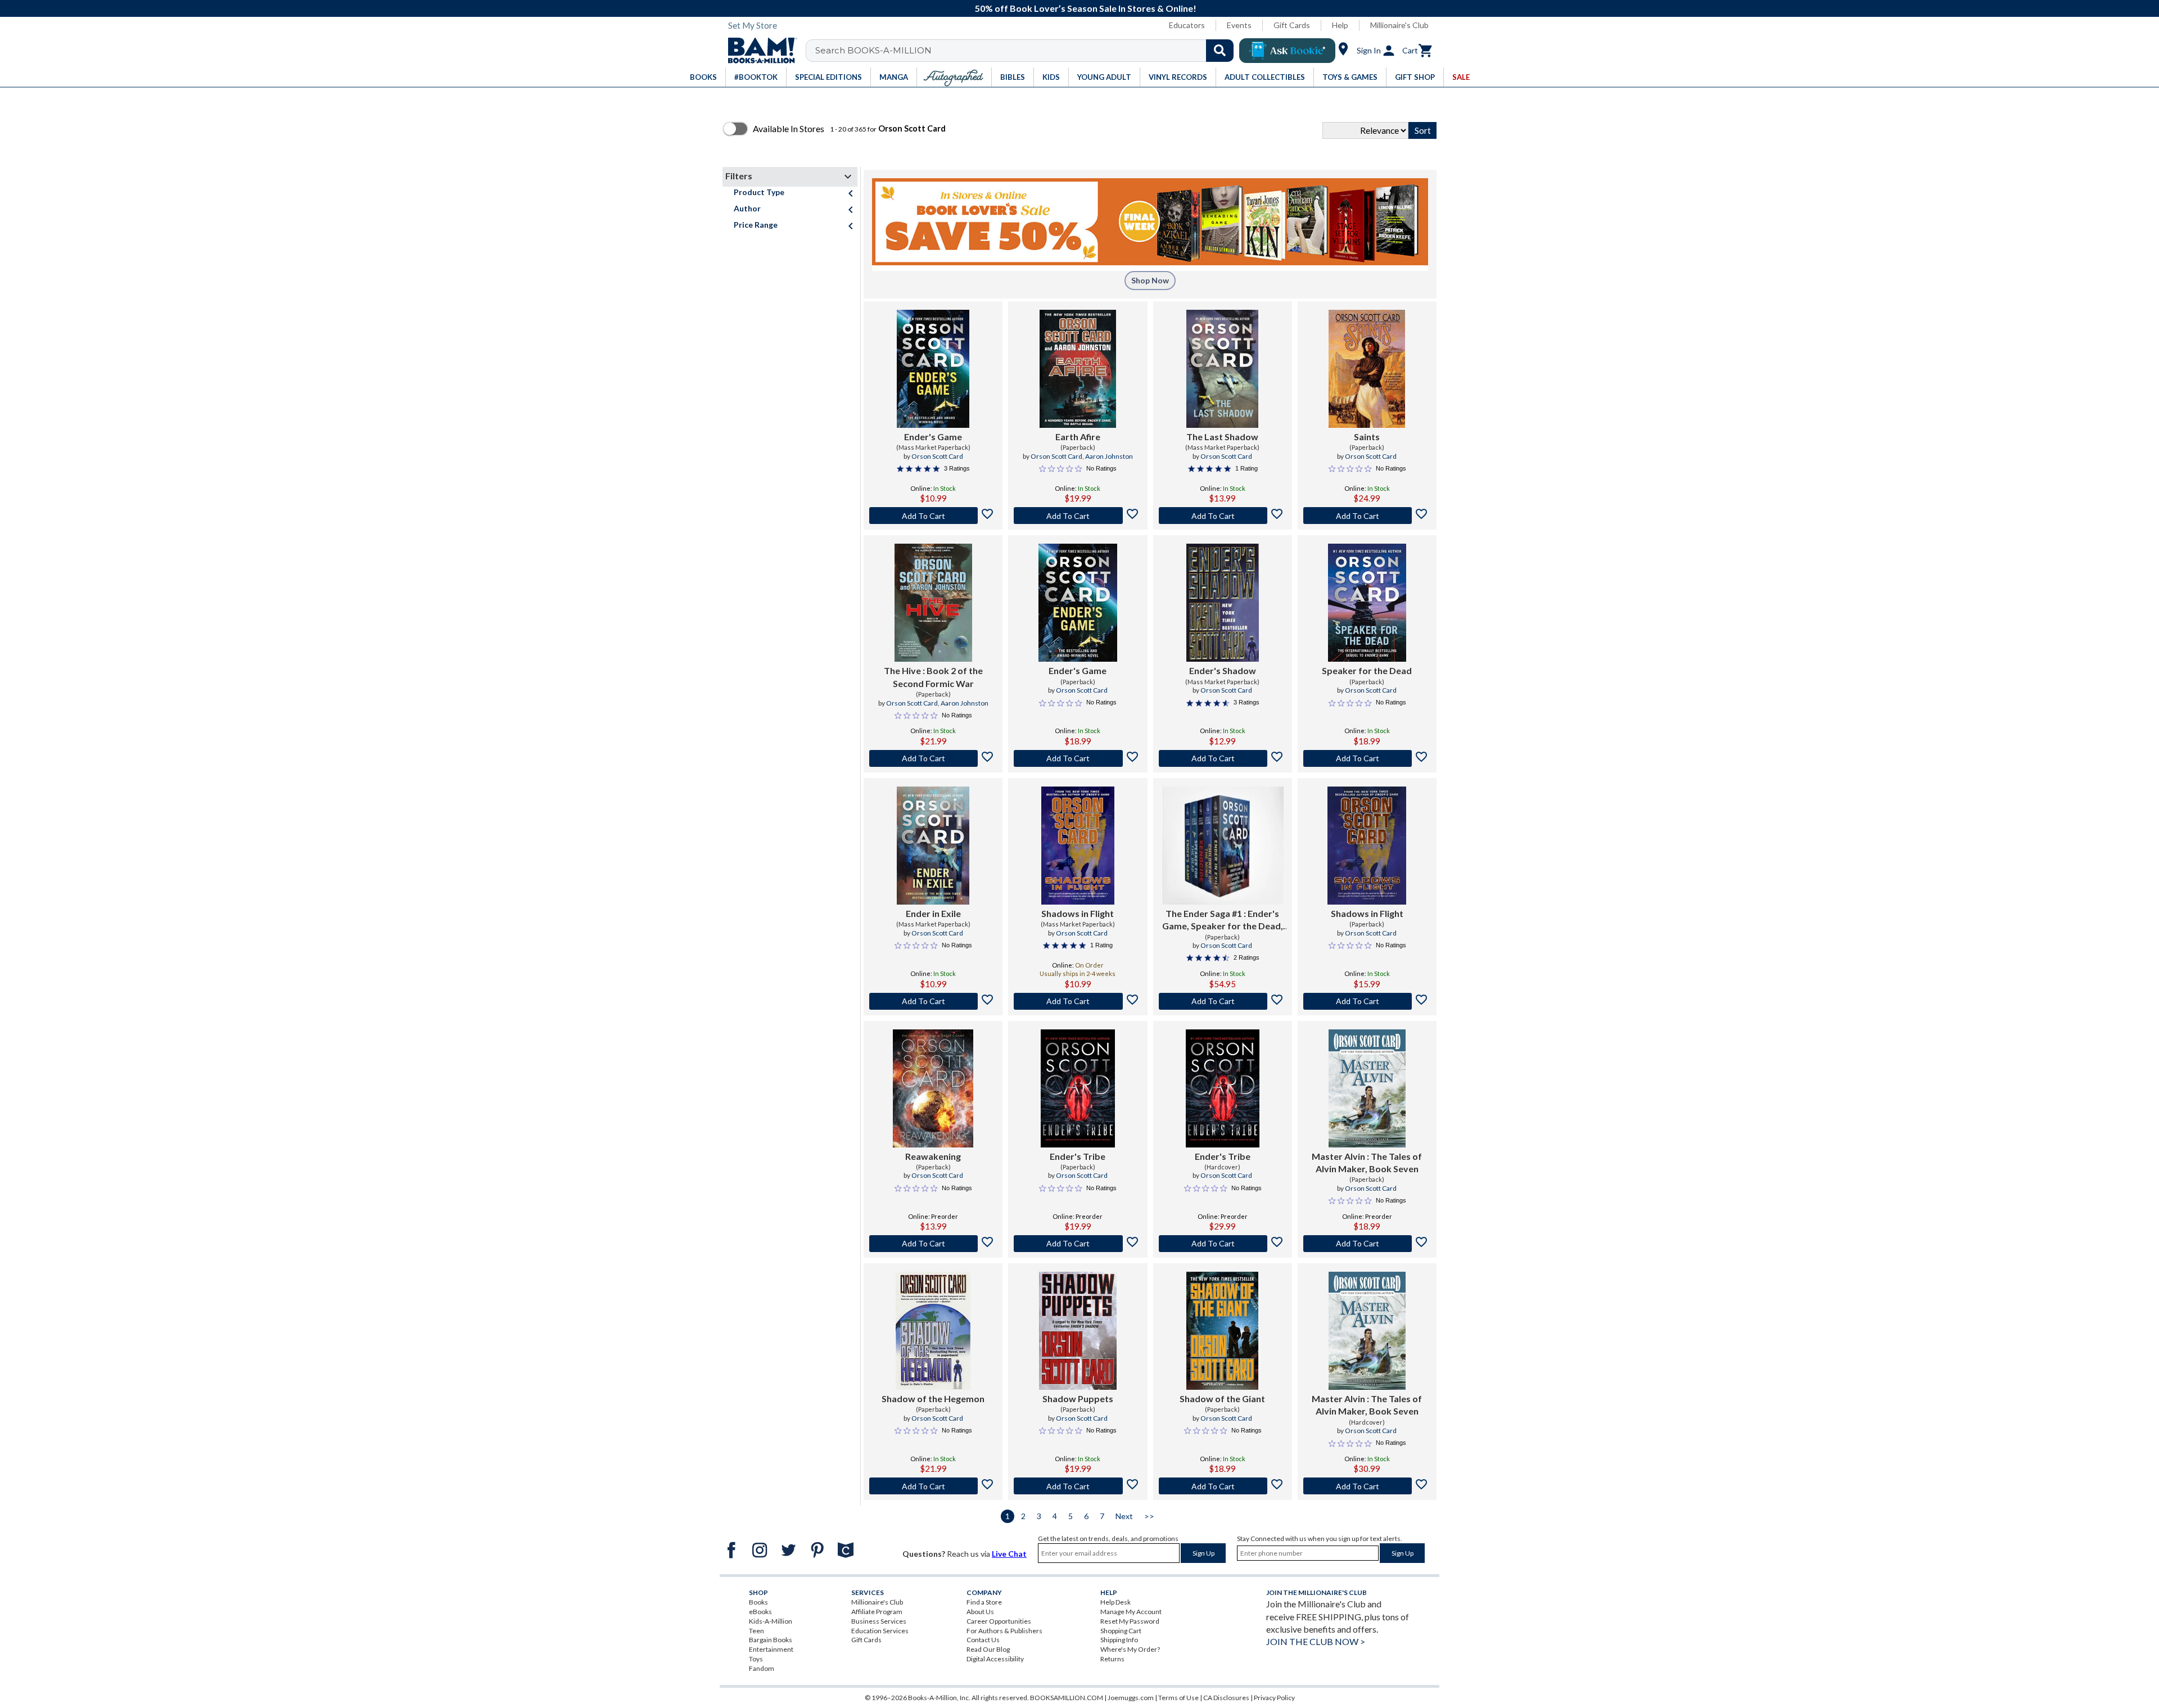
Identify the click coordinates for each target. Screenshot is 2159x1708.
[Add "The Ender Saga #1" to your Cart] (1223, 1001)
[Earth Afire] (1078, 369)
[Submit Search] (1220, 51)
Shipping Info (1119, 1640)
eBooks (760, 1612)
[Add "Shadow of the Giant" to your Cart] (1223, 1486)
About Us (980, 1612)
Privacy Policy (1274, 1698)
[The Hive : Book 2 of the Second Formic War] (933, 603)
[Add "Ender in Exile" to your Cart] (933, 1001)
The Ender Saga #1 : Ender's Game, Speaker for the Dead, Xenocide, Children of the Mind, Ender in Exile (1223, 920)
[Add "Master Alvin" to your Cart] (1367, 1244)
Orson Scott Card (937, 456)
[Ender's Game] (933, 369)
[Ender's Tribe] (1078, 1088)
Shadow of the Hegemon (933, 1399)
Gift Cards (1292, 25)
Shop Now (1150, 280)
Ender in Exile (933, 913)
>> (1149, 1516)
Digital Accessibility (995, 1659)
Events (1239, 25)
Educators (1187, 25)
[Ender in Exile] (933, 846)
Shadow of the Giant (1222, 1399)
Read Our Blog (988, 1649)
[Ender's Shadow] (1223, 603)
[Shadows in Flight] (1078, 846)
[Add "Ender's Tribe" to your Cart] (1078, 1244)
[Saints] (1367, 369)
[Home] (758, 51)
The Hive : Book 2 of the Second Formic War (933, 677)
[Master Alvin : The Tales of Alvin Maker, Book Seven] (1367, 1088)
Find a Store (984, 1602)
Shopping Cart (1121, 1631)
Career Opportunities (999, 1621)
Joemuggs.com (1131, 1698)
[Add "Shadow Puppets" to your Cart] (1078, 1486)
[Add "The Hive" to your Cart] (933, 758)
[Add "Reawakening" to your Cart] (933, 1244)
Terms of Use (1178, 1698)
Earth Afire (1078, 437)
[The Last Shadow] (1222, 369)
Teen (756, 1631)
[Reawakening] (933, 1088)
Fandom (762, 1668)
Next (1124, 1516)
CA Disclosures (1226, 1698)
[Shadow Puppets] (1078, 1331)
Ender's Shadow (1223, 670)
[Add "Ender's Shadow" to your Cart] (1223, 758)
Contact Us (983, 1640)
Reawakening (933, 1156)
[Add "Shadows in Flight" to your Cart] (1078, 1001)
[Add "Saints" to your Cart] (1367, 516)
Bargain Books (771, 1640)
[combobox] (1027, 51)
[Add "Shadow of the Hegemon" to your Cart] (933, 1486)
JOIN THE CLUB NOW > (1316, 1641)
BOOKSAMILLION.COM (1067, 1698)
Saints (1367, 437)
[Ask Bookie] (1287, 51)
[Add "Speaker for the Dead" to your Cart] (1367, 758)
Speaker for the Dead (1367, 670)
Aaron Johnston (1109, 456)
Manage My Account (1131, 1612)
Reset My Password (1130, 1621)
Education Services (880, 1631)
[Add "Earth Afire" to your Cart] (1078, 516)
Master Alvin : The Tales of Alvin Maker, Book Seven (1367, 1162)
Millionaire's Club (1399, 25)
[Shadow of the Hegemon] (933, 1331)
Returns (1112, 1659)
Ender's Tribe (1078, 1156)
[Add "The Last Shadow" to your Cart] (1223, 516)
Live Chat (1009, 1554)
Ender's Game (933, 437)
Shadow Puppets (1078, 1399)
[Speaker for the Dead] (1367, 603)
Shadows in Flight (1078, 913)
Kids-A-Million (771, 1621)
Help (1340, 25)
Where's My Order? (1130, 1649)
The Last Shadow (1222, 437)
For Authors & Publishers (1004, 1631)
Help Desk (1115, 1602)
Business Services (879, 1621)
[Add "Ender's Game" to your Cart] (933, 516)
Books (758, 1602)
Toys (756, 1659)
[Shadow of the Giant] (1222, 1331)
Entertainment (771, 1649)
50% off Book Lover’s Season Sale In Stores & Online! (1086, 8)
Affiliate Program (877, 1612)
